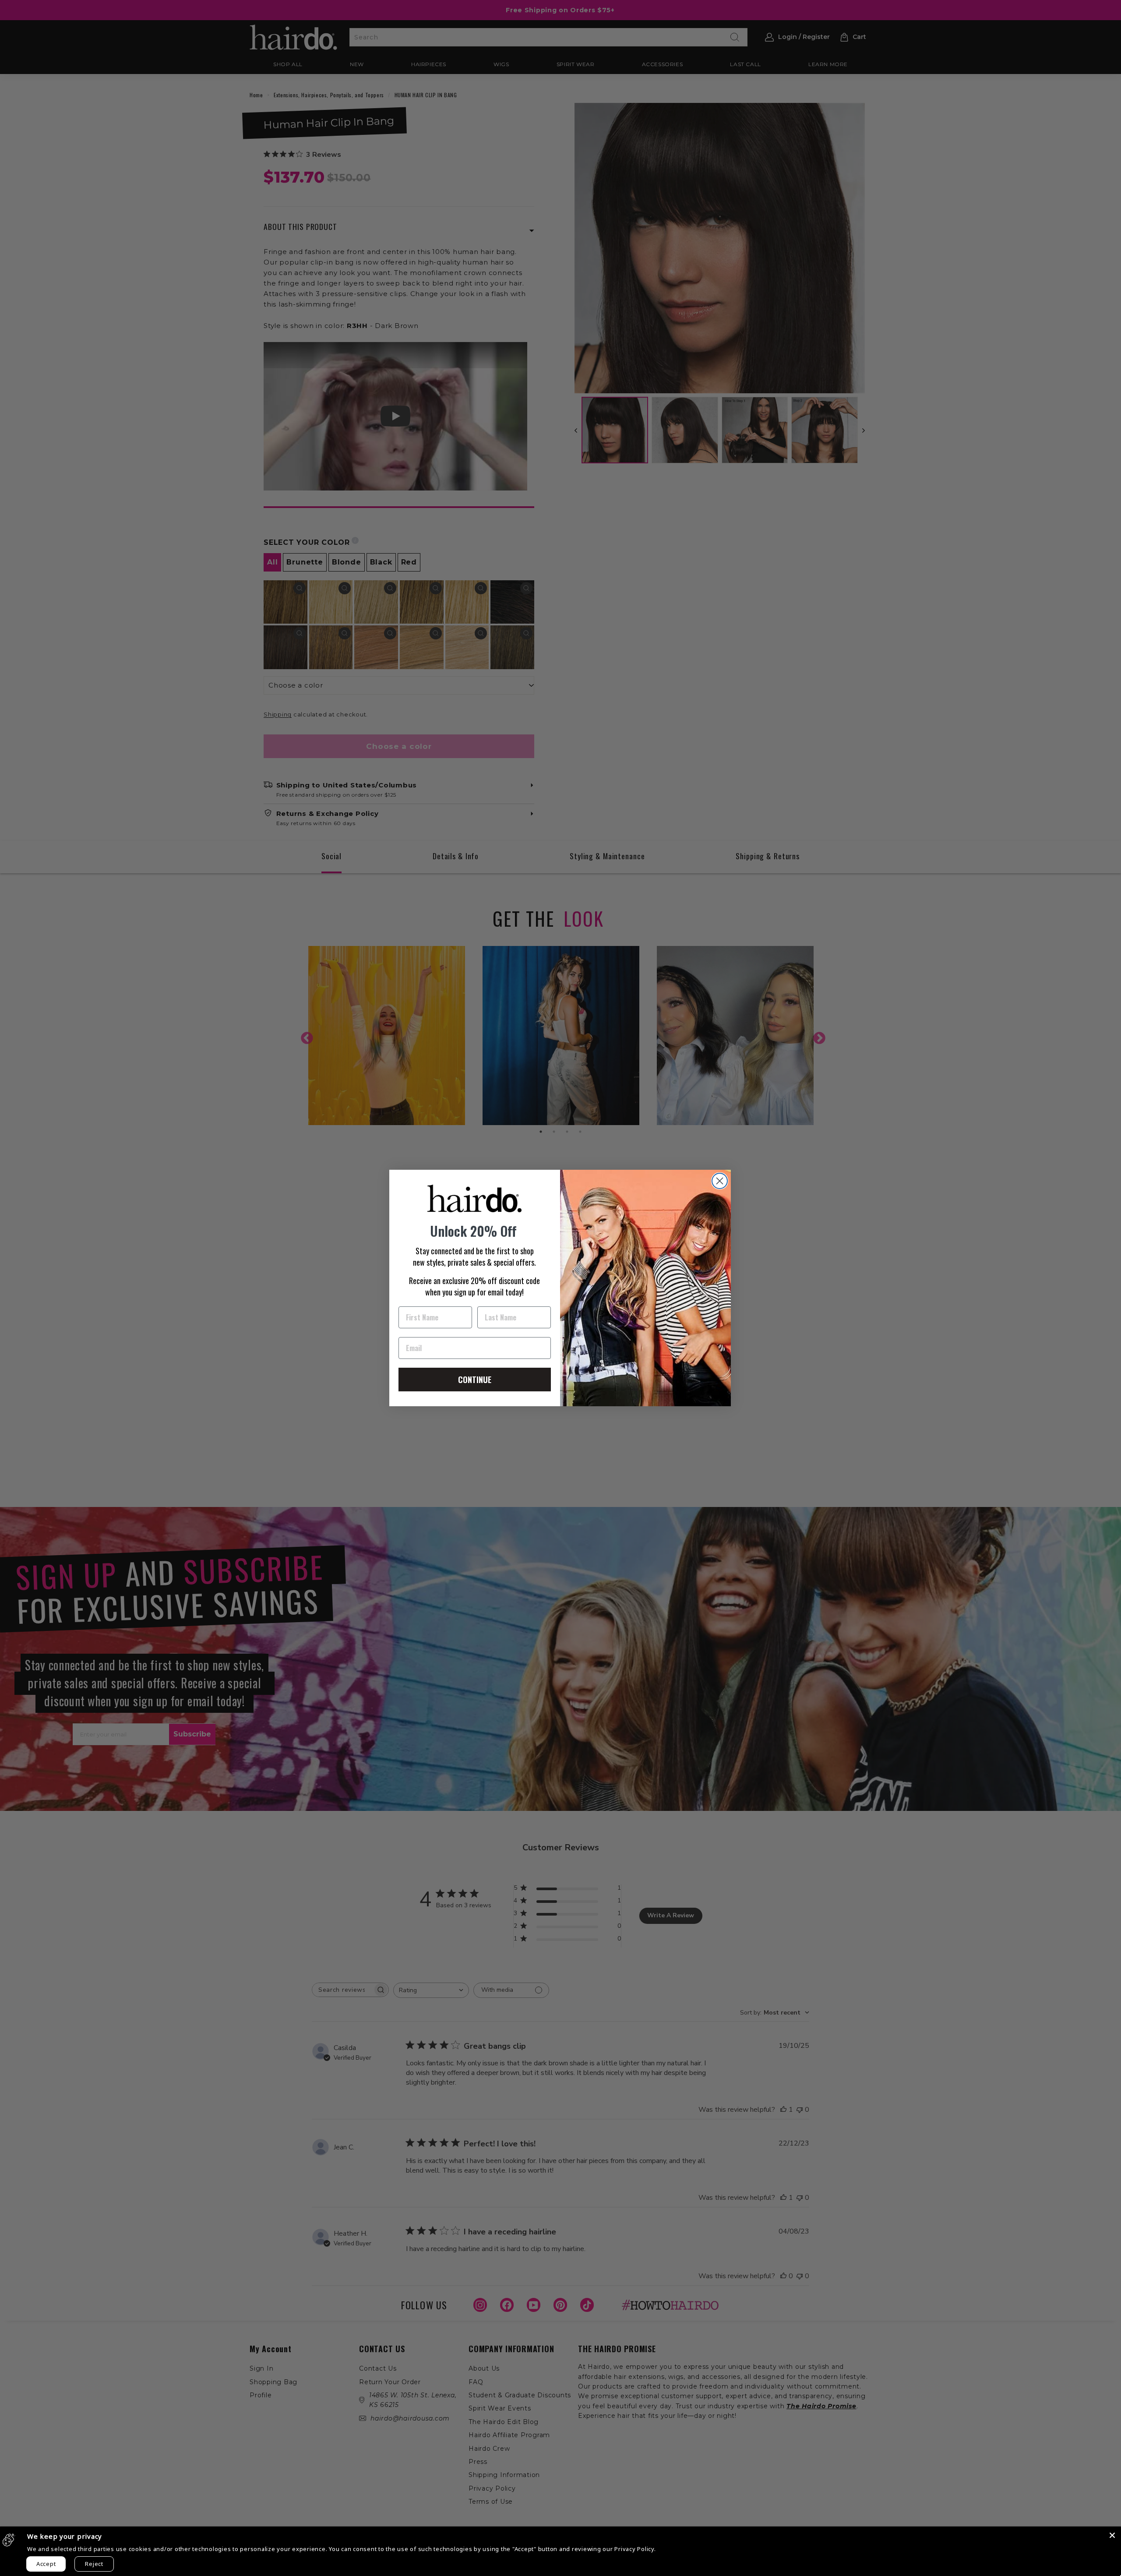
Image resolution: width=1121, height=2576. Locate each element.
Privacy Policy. (635, 2549)
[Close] (1112, 2535)
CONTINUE (475, 1380)
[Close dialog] (720, 1181)
